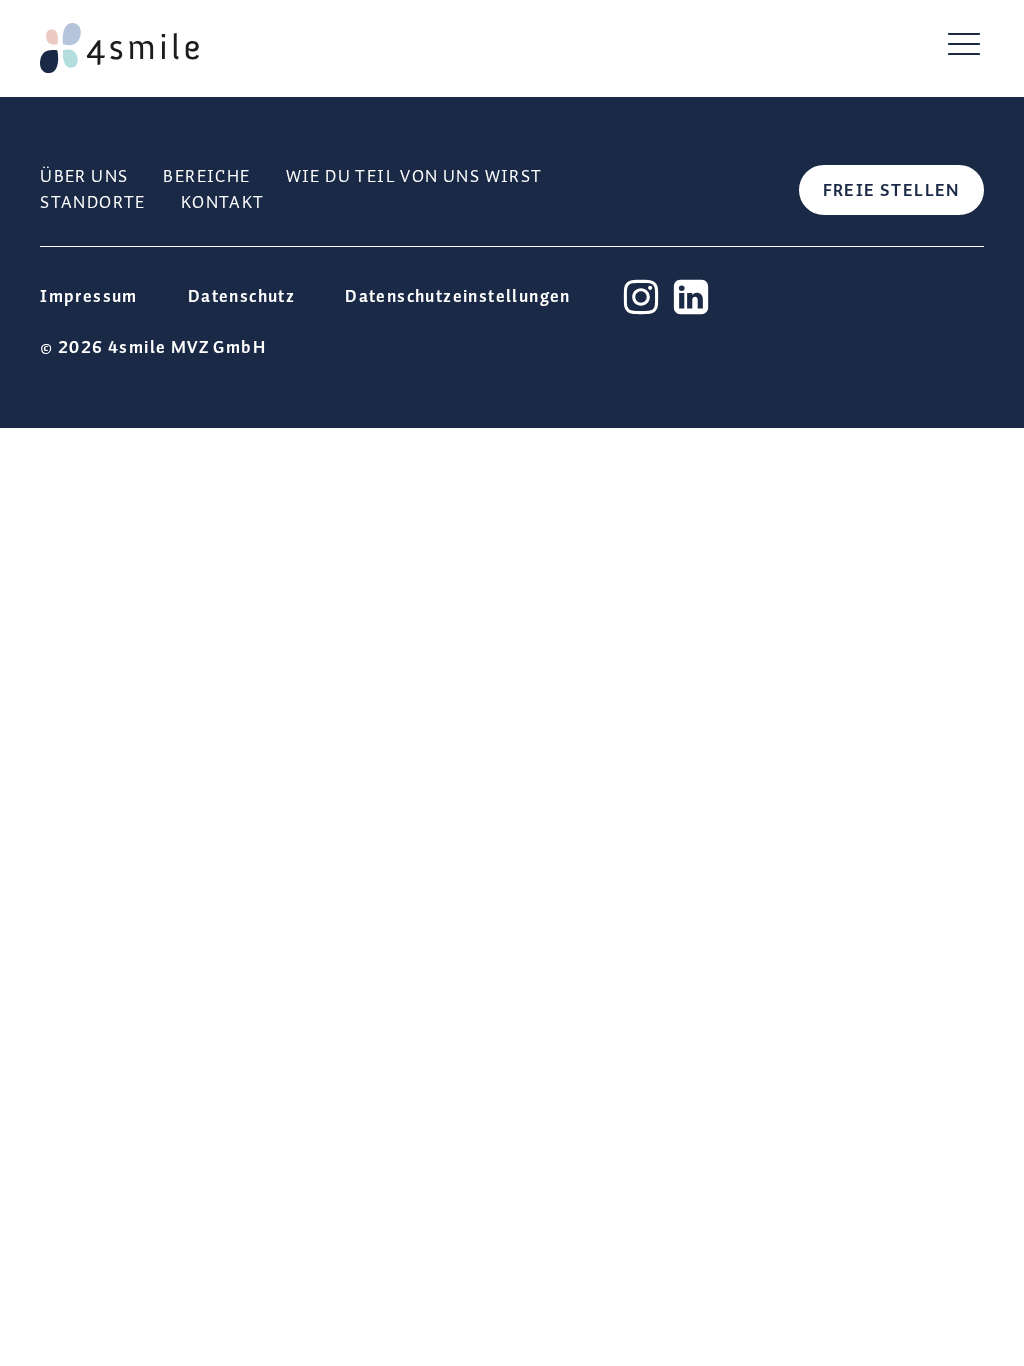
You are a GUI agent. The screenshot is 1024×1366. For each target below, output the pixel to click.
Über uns (84, 177)
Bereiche (206, 177)
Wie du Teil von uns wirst (414, 177)
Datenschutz (241, 297)
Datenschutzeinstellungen (458, 297)
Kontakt (223, 203)
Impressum (89, 297)
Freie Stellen (891, 191)
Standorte (93, 203)
